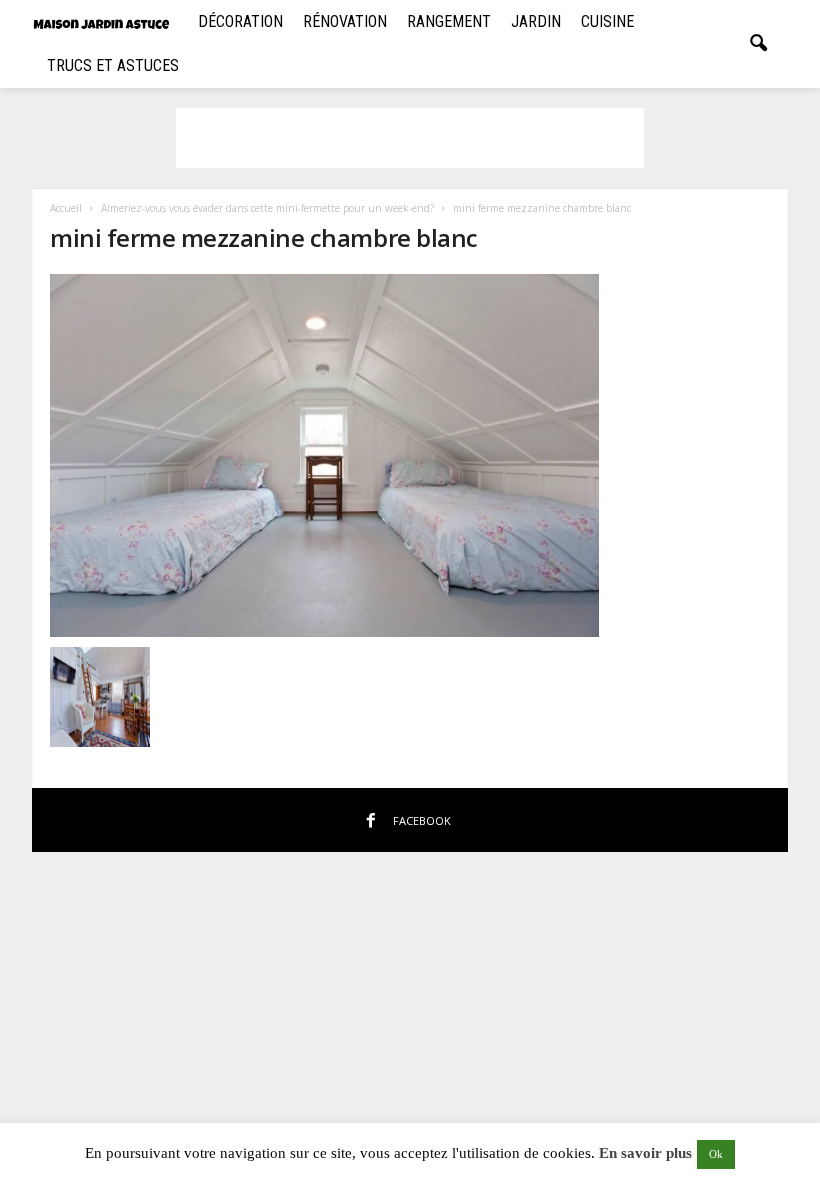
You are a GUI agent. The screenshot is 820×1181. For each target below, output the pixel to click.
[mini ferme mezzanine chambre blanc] (410, 455)
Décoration (240, 21)
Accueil (66, 208)
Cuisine (607, 21)
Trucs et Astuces (113, 65)
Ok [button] (716, 1154)
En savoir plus (645, 1153)
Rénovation (345, 21)
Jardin (536, 21)
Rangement (449, 21)
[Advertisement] (410, 138)
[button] (758, 44)
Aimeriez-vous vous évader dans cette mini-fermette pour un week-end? (267, 208)
